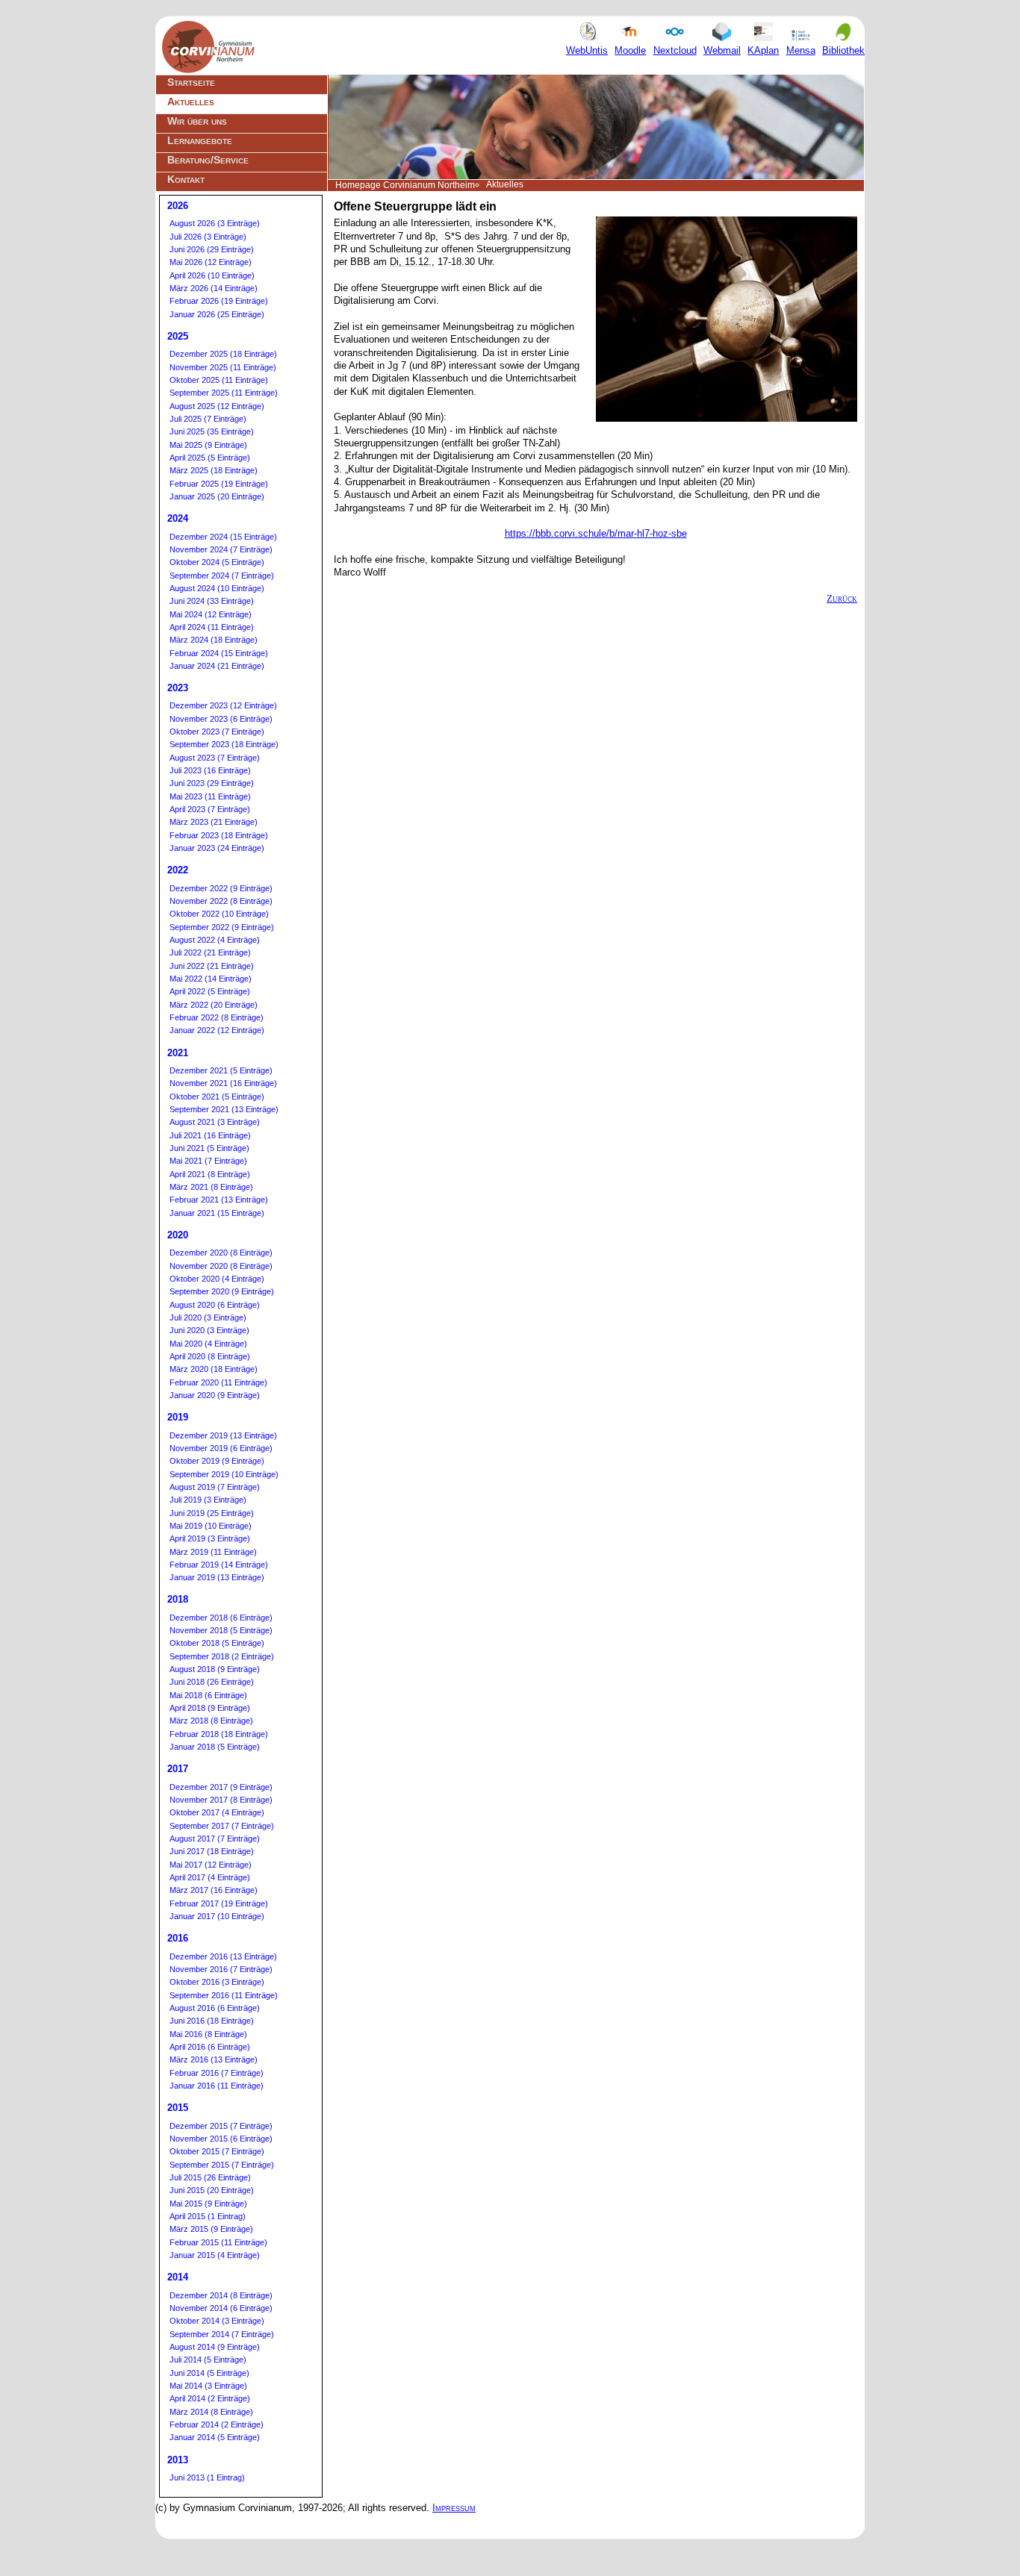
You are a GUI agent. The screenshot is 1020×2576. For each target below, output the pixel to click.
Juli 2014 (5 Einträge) (208, 2360)
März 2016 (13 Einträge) (214, 2059)
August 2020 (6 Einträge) (215, 1305)
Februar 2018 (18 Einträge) (219, 1734)
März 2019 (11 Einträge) (213, 1552)
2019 (178, 1417)
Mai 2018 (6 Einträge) (208, 1695)
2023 (178, 688)
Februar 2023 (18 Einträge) (219, 835)
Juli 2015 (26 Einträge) (210, 2177)
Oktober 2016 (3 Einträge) (217, 1982)
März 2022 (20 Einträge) (214, 1005)
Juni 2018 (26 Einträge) (212, 1682)
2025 (178, 336)
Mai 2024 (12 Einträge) (211, 614)
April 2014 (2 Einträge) (210, 2398)
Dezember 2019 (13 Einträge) (223, 1435)
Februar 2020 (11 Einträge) (218, 1382)
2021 (178, 1053)
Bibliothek (843, 50)
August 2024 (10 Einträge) (217, 588)
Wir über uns (197, 121)
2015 (178, 2108)
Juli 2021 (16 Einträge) (210, 1135)
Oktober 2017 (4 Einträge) (217, 1812)
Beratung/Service (208, 160)
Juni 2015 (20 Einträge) (212, 2190)
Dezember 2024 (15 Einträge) (223, 537)
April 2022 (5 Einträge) (210, 991)
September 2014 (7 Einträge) (222, 2334)
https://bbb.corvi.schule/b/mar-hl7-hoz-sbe (596, 533)
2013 (178, 2460)
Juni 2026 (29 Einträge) (212, 249)
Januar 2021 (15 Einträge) (217, 1213)
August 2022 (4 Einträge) (215, 940)
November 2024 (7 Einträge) (221, 549)
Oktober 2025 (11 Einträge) (219, 380)
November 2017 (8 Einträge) (221, 1800)
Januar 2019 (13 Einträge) (217, 1577)
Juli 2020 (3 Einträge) (208, 1317)
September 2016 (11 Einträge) (224, 1995)
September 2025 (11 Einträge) (224, 393)
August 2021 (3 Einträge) (215, 1122)
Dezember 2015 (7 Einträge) (221, 2126)
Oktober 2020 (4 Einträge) (217, 1279)
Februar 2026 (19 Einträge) (219, 301)
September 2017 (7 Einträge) (222, 1826)
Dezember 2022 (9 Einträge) (221, 888)
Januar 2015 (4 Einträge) (215, 2255)
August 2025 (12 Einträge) (217, 406)
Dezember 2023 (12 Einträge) (223, 705)
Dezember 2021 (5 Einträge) (221, 1070)
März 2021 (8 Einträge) (211, 1187)
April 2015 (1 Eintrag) (208, 2216)
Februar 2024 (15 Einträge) (219, 653)
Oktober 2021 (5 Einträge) (217, 1097)
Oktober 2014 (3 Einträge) (217, 2321)
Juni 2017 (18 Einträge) (212, 1851)
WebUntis (587, 50)
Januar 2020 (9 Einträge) (215, 1395)
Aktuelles (191, 102)
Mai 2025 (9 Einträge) (208, 445)
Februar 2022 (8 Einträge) (217, 1017)
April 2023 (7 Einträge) (210, 809)
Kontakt (186, 179)
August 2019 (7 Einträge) (215, 1487)
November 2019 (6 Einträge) (221, 1448)
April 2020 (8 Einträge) (210, 1356)
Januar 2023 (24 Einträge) (217, 848)
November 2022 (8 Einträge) (221, 901)
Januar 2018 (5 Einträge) (215, 1747)
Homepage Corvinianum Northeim (405, 185)
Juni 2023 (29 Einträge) (212, 783)
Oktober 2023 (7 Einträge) (217, 732)
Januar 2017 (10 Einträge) (217, 1916)
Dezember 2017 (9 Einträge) (221, 1787)
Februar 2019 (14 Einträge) (219, 1565)
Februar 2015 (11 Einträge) (218, 2242)
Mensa (801, 50)
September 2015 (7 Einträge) (222, 2165)
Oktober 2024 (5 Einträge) (217, 562)
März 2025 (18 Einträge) (214, 470)
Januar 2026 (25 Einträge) (217, 314)
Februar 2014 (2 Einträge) (217, 2424)
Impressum (454, 2508)
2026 (178, 206)
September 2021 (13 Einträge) (224, 1109)
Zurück (842, 598)
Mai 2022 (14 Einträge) (211, 979)
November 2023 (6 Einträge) (221, 719)
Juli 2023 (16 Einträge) (210, 770)
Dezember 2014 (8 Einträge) (221, 2295)
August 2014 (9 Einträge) (215, 2347)
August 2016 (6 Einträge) (215, 2008)
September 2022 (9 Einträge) (222, 927)
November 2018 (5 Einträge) (221, 1630)
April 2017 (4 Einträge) (210, 1877)
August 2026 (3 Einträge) (215, 223)
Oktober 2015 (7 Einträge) (217, 2151)
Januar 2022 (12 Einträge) (217, 1030)
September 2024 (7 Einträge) (222, 576)
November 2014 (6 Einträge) (221, 2308)
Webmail (722, 50)
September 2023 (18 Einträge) (224, 744)
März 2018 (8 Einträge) (211, 1721)
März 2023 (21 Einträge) (214, 822)
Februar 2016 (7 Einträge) (217, 2073)
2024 (178, 518)
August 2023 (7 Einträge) (215, 758)
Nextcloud (675, 50)
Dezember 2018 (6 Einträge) (221, 1618)
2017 (178, 1769)
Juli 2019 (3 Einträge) (208, 1500)
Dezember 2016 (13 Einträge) (223, 1956)
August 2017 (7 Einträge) (215, 1839)
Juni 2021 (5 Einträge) (209, 1148)
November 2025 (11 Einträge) (223, 367)
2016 (178, 1938)
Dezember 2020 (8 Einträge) (221, 1253)
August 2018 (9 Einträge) (215, 1669)
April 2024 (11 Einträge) (212, 627)
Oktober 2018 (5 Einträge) (217, 1643)
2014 (178, 2277)
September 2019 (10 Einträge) (224, 1474)
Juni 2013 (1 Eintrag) (207, 2477)
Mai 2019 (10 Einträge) (211, 1526)
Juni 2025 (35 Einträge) (212, 431)
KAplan (763, 50)
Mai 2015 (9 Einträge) (208, 2204)
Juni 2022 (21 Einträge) (212, 966)
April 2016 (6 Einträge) (210, 2047)
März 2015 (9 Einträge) (211, 2229)
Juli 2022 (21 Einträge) (210, 952)
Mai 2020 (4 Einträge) (208, 1344)
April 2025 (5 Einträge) (210, 458)
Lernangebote (200, 140)
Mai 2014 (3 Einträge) (208, 2386)
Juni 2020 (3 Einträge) (209, 1330)
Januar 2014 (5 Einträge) (215, 2437)
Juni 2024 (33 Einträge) (212, 601)
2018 (178, 1599)
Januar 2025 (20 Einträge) (217, 496)
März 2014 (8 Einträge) (211, 2412)
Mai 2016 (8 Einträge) (208, 2034)
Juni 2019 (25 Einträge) (212, 1513)
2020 (178, 1235)
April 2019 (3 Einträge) (210, 1538)
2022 (178, 870)
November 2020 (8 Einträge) (221, 1266)
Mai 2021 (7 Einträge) (208, 1161)
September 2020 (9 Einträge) (222, 1291)
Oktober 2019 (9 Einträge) (217, 1461)
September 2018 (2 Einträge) (222, 1656)
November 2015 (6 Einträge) (221, 2139)
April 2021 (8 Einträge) (210, 1174)
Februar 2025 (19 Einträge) (219, 484)
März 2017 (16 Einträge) (214, 1890)
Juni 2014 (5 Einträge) (209, 2373)
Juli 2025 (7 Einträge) (208, 419)
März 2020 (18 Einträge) (214, 1369)
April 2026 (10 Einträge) (212, 275)
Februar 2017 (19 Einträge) (219, 1903)
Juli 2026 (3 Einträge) (208, 237)
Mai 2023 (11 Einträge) (210, 796)
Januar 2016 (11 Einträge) (217, 2086)
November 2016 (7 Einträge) (221, 1969)
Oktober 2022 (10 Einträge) (219, 914)
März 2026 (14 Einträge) (214, 288)
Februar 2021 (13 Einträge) (219, 1200)
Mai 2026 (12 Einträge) (211, 262)
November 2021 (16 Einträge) (223, 1083)
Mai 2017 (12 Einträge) (211, 1865)
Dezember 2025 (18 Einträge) (223, 354)
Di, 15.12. (411, 262)
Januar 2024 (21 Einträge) (217, 666)
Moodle (630, 50)
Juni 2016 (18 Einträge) (212, 2021)
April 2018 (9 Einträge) (210, 1708)
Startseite (191, 82)
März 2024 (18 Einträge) (214, 640)
